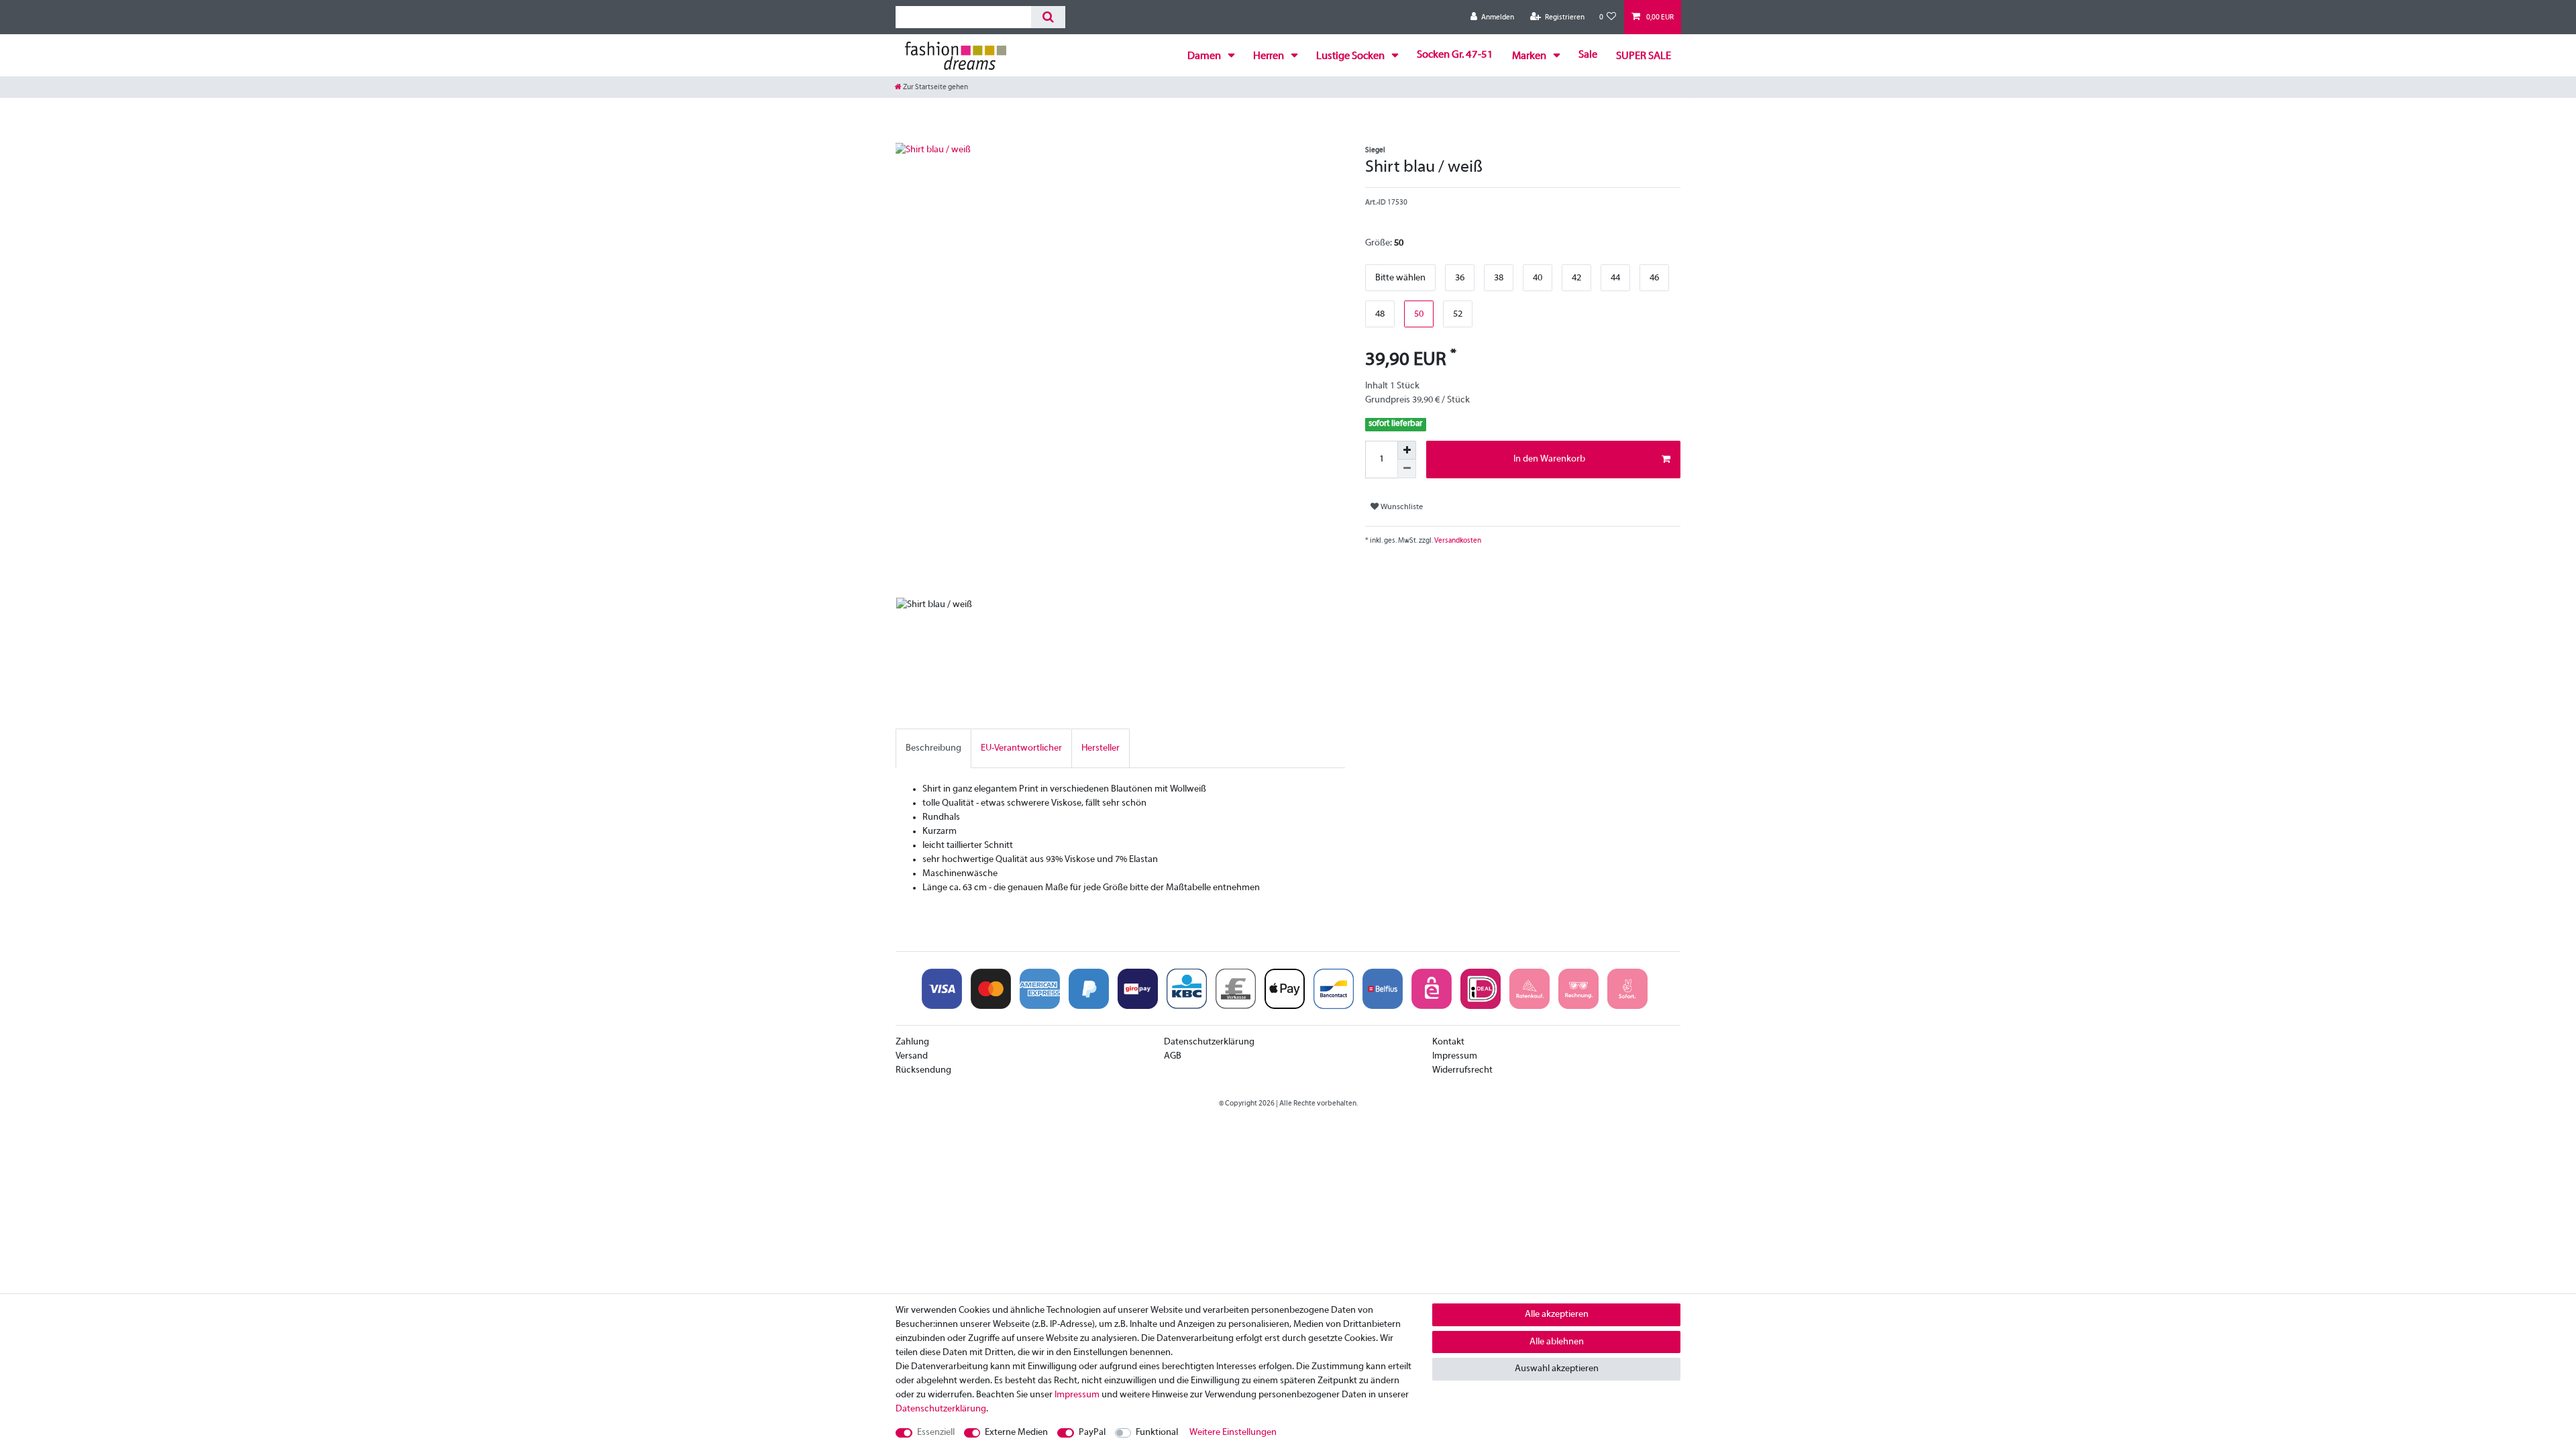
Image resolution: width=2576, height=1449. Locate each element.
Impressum (1455, 1056)
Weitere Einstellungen (1233, 1433)
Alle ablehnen (1557, 1342)
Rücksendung (923, 1070)
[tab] (933, 748)
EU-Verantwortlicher (1021, 748)
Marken (1530, 56)
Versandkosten (1457, 541)
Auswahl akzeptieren (1557, 1369)
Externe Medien (1016, 1433)
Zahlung (912, 1042)
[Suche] (1048, 17)
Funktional (1157, 1433)
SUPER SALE (1644, 56)
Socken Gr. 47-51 (1455, 55)
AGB (1173, 1056)
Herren (1270, 56)
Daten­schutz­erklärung (941, 1409)
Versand (912, 1056)
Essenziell (936, 1433)
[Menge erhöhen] (1407, 450)
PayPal (1092, 1433)
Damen (1205, 56)
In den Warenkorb (1549, 459)
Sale (1588, 55)
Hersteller (1101, 748)
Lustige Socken (1351, 56)
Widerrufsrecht (1462, 1070)
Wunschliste (1401, 507)
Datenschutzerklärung (1209, 1042)
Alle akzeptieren (1557, 1314)
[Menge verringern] (1407, 469)
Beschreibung (933, 748)
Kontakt (1448, 1042)
